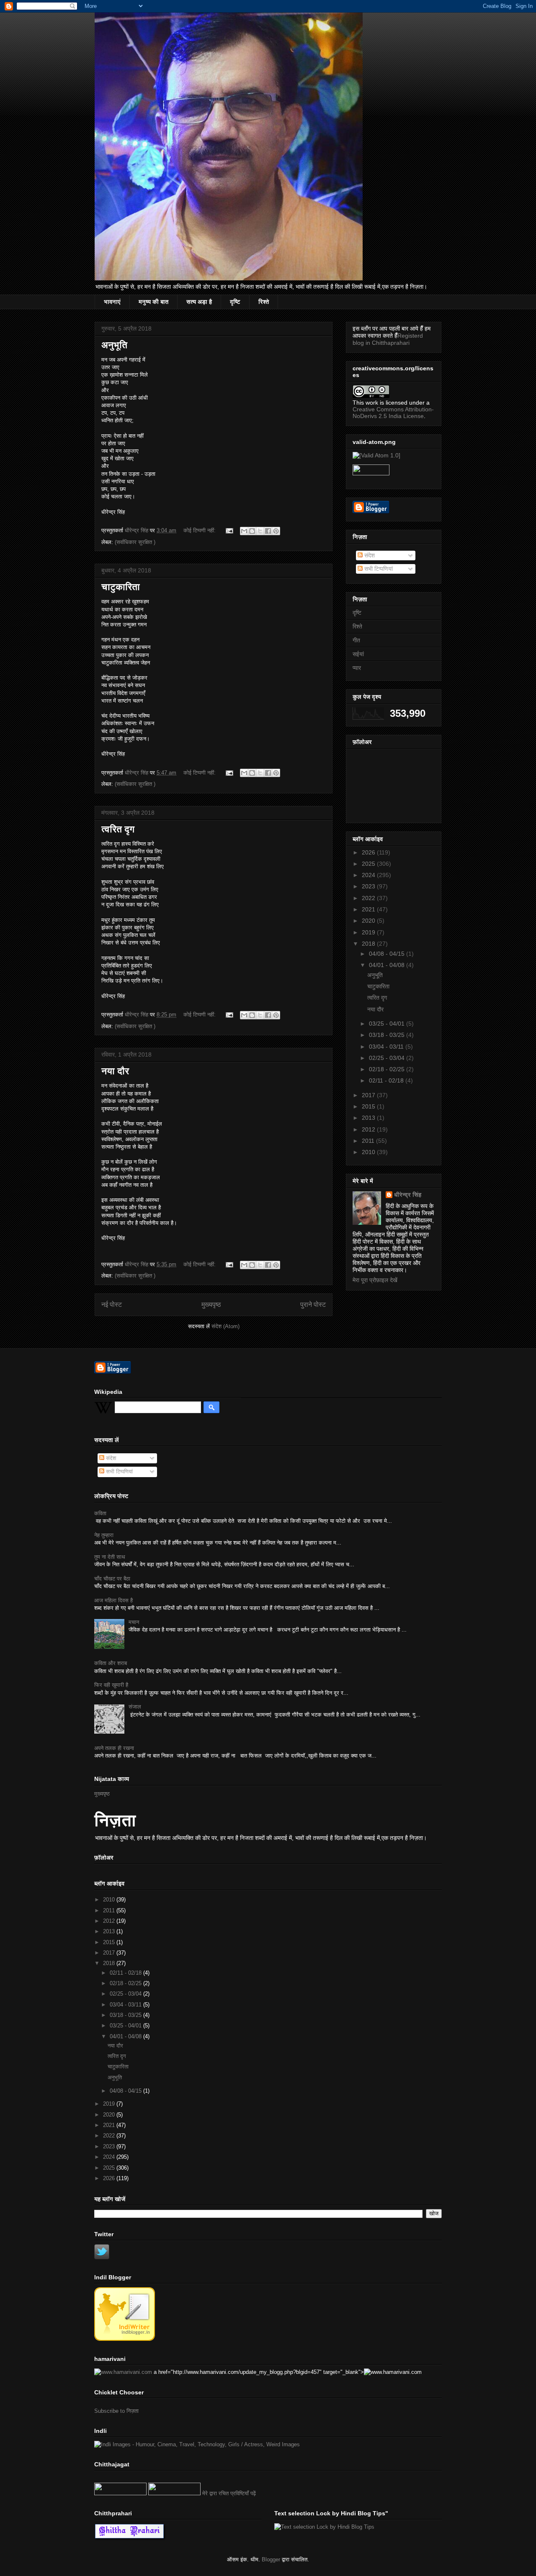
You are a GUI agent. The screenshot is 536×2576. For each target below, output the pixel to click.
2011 (369, 1141)
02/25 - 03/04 (388, 1058)
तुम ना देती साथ (110, 1557)
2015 (369, 1106)
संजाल (135, 1707)
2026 (369, 852)
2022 (369, 898)
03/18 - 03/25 (388, 1035)
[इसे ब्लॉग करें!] (252, 531)
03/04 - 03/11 (387, 1047)
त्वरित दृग (118, 829)
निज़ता (115, 1820)
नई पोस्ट (112, 1305)
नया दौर (115, 1071)
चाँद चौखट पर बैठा (112, 1579)
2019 (369, 932)
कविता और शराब (111, 1663)
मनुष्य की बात (153, 302)
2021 (369, 909)
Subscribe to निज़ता (116, 2411)
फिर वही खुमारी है (111, 1685)
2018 (369, 944)
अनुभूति (114, 345)
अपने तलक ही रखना (114, 1748)
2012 (369, 1129)
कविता (100, 1513)
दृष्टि (235, 302)
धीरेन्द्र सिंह (408, 1195)
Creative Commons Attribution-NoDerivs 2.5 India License (393, 413)
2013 (369, 1118)
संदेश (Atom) (225, 1326)
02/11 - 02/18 (387, 1080)
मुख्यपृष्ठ (211, 1305)
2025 (369, 864)
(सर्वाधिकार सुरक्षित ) (135, 542)
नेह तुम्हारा (104, 1535)
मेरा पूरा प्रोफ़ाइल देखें (375, 1280)
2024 (369, 875)
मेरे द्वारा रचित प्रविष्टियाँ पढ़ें (229, 2493)
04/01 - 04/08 (388, 965)
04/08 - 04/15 (388, 954)
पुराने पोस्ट (313, 1305)
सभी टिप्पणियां (378, 569)
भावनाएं (112, 302)
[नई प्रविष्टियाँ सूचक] (174, 2493)
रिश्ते (264, 302)
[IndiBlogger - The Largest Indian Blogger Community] (125, 2339)
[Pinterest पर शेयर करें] (276, 531)
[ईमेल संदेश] (229, 530)
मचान (134, 1622)
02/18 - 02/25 (388, 1069)
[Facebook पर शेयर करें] (268, 531)
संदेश (369, 555)
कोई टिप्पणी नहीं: (200, 530)
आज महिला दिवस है (113, 1600)
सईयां (358, 654)
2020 (369, 921)
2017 (369, 1095)
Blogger (271, 2559)
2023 (369, 886)
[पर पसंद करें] (120, 2493)
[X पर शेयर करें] (260, 531)
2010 (369, 1152)
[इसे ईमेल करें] (244, 531)
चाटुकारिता (121, 587)
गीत (356, 640)
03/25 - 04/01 (388, 1024)
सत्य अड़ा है (199, 302)
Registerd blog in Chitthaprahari (388, 339)
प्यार (357, 668)
